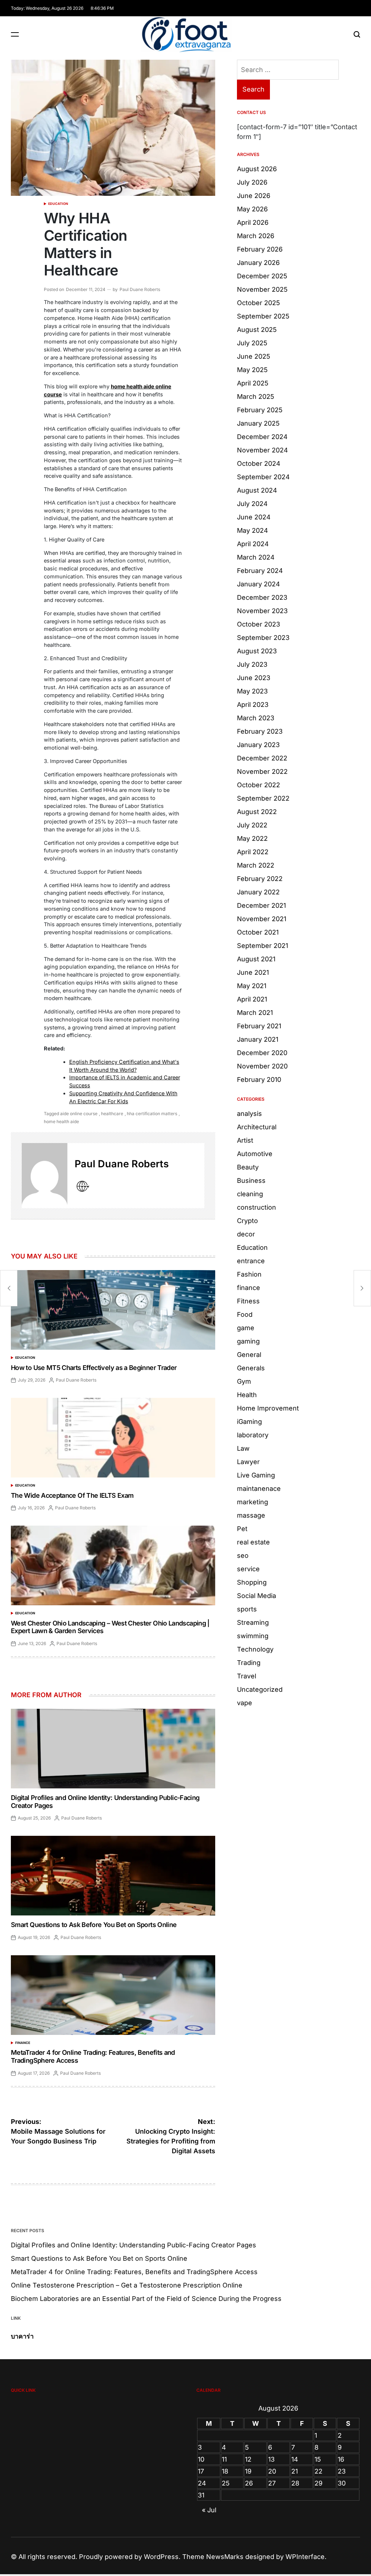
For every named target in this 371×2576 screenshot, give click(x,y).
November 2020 (262, 1066)
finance (23, 2043)
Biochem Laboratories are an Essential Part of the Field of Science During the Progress (146, 2299)
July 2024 (252, 504)
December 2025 (262, 276)
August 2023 (257, 651)
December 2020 (262, 1053)
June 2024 (254, 517)
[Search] (357, 34)
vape (245, 1703)
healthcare (112, 1114)
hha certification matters (152, 1114)
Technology (255, 1649)
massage (251, 1515)
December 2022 (262, 758)
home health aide (61, 1122)
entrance (251, 1261)
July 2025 (252, 343)
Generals (251, 1368)
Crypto (247, 1221)
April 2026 (253, 222)
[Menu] (15, 34)
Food (245, 1314)
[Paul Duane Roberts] (45, 1176)
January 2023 (258, 745)
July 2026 (252, 182)
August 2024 (257, 490)
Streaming (253, 1622)
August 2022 (257, 812)
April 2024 (253, 544)
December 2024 (262, 437)
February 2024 (260, 571)
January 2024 (259, 584)
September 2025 (263, 316)
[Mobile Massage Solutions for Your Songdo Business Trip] (9, 1288)
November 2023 (262, 611)
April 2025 (253, 383)
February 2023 (260, 731)
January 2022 (258, 892)
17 (201, 2471)
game (246, 1328)
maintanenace (259, 1489)
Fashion (249, 1274)
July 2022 (252, 825)
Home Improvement (268, 1408)
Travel (247, 1676)
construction (257, 1207)
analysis (249, 1114)
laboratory (253, 1435)
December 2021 (261, 905)
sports (247, 1609)
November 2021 (262, 919)
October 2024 (259, 463)
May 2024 (253, 530)
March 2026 (256, 236)
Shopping (252, 1582)
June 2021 (253, 972)
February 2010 (259, 1080)
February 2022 (260, 879)
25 (226, 2483)
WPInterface (305, 2557)
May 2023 (252, 691)
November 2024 (262, 450)
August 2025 (257, 330)
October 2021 (258, 932)
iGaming (249, 1422)
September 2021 (262, 946)
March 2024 (256, 557)
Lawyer (248, 1462)
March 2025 (256, 397)
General (249, 1355)
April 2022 (253, 852)
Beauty (248, 1167)
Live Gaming (256, 1475)
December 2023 (262, 597)
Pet (242, 1529)
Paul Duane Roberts (140, 289)
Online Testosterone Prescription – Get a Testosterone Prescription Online (127, 2285)
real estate (253, 1542)
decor (246, 1234)
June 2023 (254, 678)
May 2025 (252, 370)
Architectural (257, 1127)
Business (251, 1181)
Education (58, 204)
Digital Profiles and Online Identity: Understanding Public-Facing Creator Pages (134, 2245)
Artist (245, 1140)
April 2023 (253, 705)
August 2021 (256, 959)
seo (243, 1555)
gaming (248, 1341)
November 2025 (262, 289)
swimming (253, 1636)
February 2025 (260, 410)
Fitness (248, 1301)
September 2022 (263, 798)
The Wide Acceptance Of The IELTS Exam (72, 1495)
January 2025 (258, 423)
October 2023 (259, 624)
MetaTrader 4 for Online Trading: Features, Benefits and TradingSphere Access (134, 2272)
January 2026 (258, 263)
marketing (253, 1502)
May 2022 (252, 838)
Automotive (255, 1154)
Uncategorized (260, 1689)
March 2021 (255, 1013)
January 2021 (258, 1039)
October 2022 (259, 785)
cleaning (250, 1194)
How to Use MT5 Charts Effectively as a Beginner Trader (94, 1368)
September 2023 (263, 638)
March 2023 (256, 718)
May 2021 (252, 986)
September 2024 (263, 477)
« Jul (209, 2510)
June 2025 (254, 356)
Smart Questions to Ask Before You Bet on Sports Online (94, 1925)
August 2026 (257, 169)
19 (248, 2471)
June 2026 (254, 196)
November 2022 (262, 771)
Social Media (257, 1596)
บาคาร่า (22, 2336)
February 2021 (259, 1026)
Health (247, 1395)
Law (243, 1448)
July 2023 (252, 664)
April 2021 (252, 999)
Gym (244, 1381)
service (248, 1569)
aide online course (79, 1114)
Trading (249, 1663)
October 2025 (259, 303)
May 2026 (252, 209)
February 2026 (260, 249)
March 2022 (256, 865)
